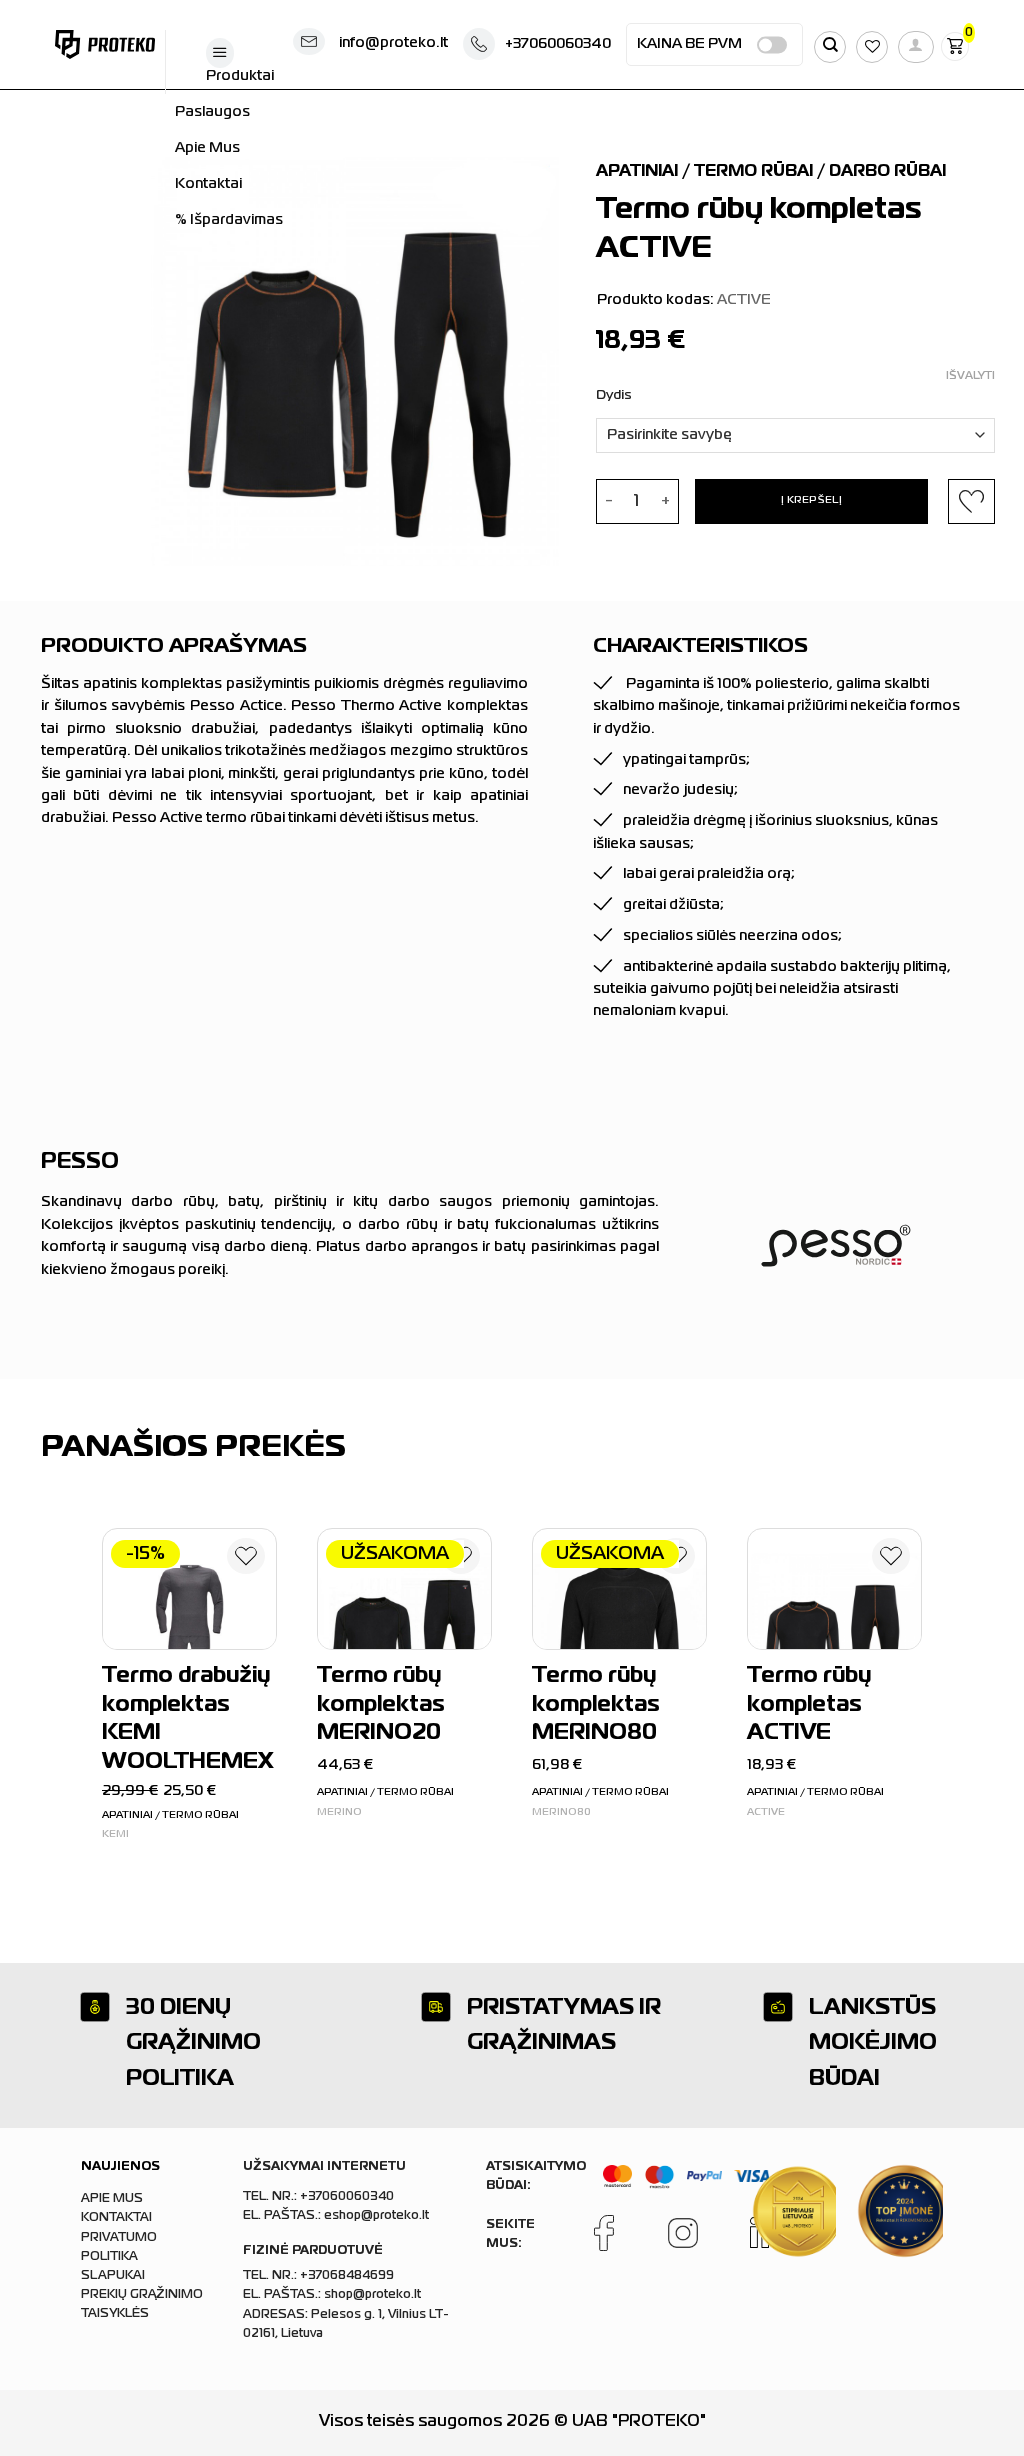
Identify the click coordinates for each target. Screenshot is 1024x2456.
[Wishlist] (246, 1560)
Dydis (614, 395)
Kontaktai (208, 184)
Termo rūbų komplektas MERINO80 (596, 1705)
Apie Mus (207, 148)
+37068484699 (347, 2276)
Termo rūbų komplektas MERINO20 (381, 1705)
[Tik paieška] (830, 47)
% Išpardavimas (229, 220)
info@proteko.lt (393, 43)
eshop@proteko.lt (376, 2216)
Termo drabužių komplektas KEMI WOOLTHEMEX (187, 1719)
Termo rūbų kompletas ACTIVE (809, 1705)
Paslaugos (212, 112)
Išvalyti (970, 376)
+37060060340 (558, 44)
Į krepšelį (811, 500)
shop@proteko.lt (372, 2295)
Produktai (240, 76)
